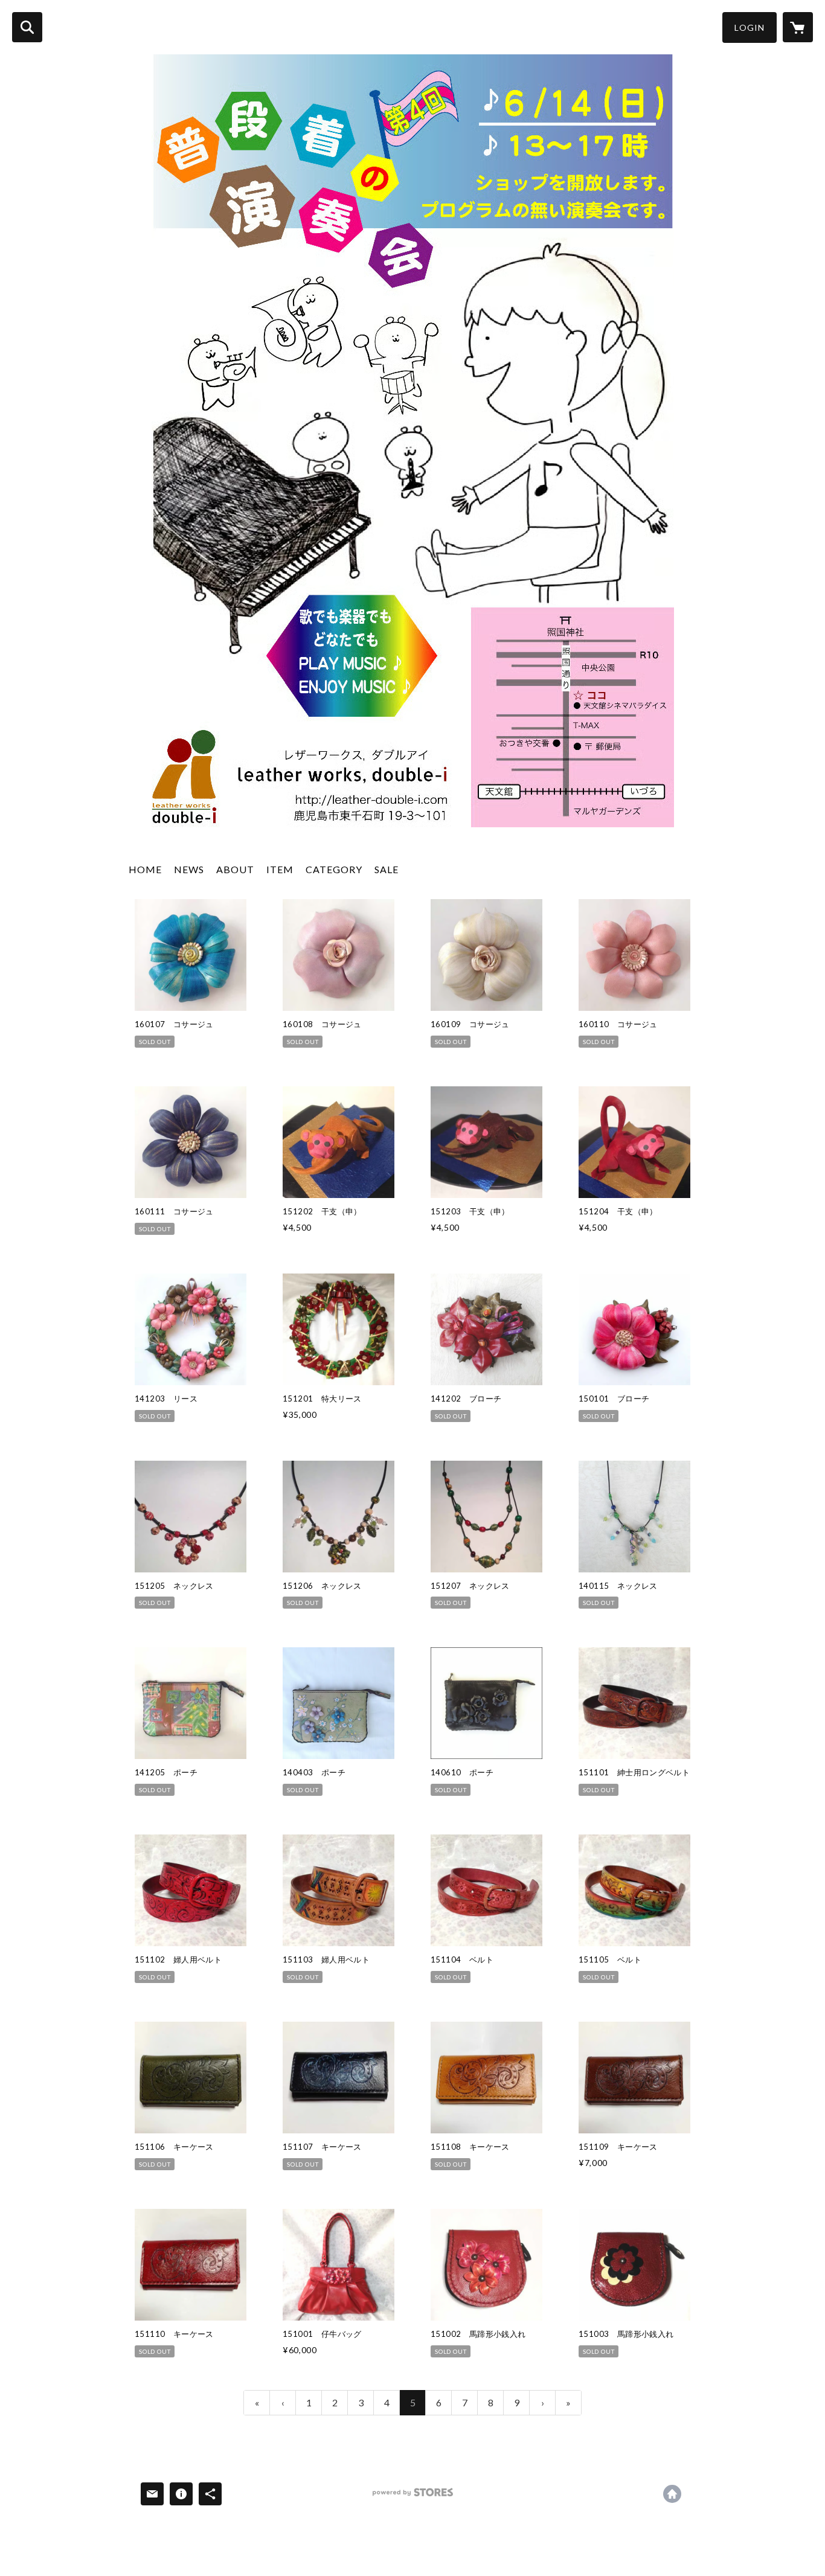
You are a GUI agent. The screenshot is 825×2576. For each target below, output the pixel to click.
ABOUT (235, 869)
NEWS (189, 869)
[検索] (27, 27)
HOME (145, 869)
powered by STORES (413, 2497)
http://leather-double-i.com (672, 2494)
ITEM (280, 869)
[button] (750, 27)
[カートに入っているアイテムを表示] (798, 27)
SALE (387, 869)
